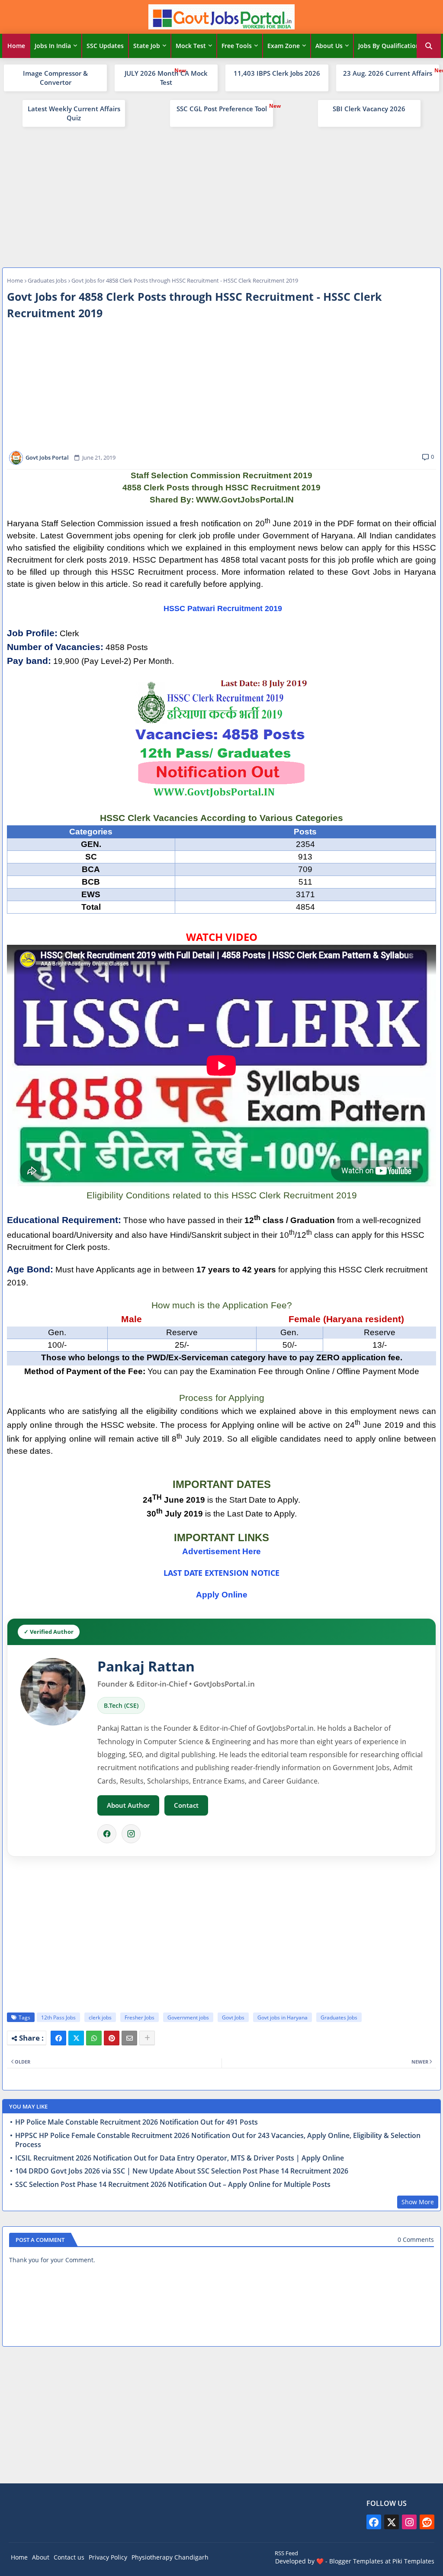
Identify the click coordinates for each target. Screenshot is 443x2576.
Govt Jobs (233, 2017)
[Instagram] (131, 1834)
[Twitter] (76, 2038)
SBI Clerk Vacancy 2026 (369, 109)
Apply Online (222, 1595)
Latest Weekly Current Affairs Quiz (74, 113)
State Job (147, 46)
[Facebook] (107, 1834)
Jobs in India (53, 46)
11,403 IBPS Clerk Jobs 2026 (277, 73)
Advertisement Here (221, 1551)
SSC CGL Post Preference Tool (222, 109)
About (41, 2557)
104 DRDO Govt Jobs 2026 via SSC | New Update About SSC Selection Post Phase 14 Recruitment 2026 (182, 2171)
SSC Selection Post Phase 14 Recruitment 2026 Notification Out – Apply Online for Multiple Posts (173, 2185)
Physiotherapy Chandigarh (170, 2557)
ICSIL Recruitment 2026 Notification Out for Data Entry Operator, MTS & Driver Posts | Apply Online (180, 2158)
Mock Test (191, 46)
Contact (186, 1805)
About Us (329, 46)
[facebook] (374, 2522)
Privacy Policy (108, 2557)
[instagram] (409, 2522)
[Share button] (147, 2038)
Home (16, 46)
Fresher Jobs (140, 2017)
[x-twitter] (392, 2522)
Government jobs (188, 2017)
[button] (429, 46)
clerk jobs (100, 2017)
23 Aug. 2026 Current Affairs (388, 73)
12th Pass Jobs (58, 2017)
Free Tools (237, 46)
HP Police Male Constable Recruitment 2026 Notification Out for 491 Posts (136, 2122)
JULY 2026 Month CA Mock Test (166, 78)
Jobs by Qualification (389, 46)
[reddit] (427, 2522)
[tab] (16, 46)
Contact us (69, 2557)
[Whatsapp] (94, 2038)
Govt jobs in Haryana (282, 2017)
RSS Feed (286, 2553)
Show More (418, 2202)
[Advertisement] (221, 196)
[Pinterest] (112, 2038)
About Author (128, 1805)
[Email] (129, 2038)
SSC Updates (105, 46)
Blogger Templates (356, 2561)
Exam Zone (284, 46)
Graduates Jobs (47, 280)
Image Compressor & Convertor (55, 78)
